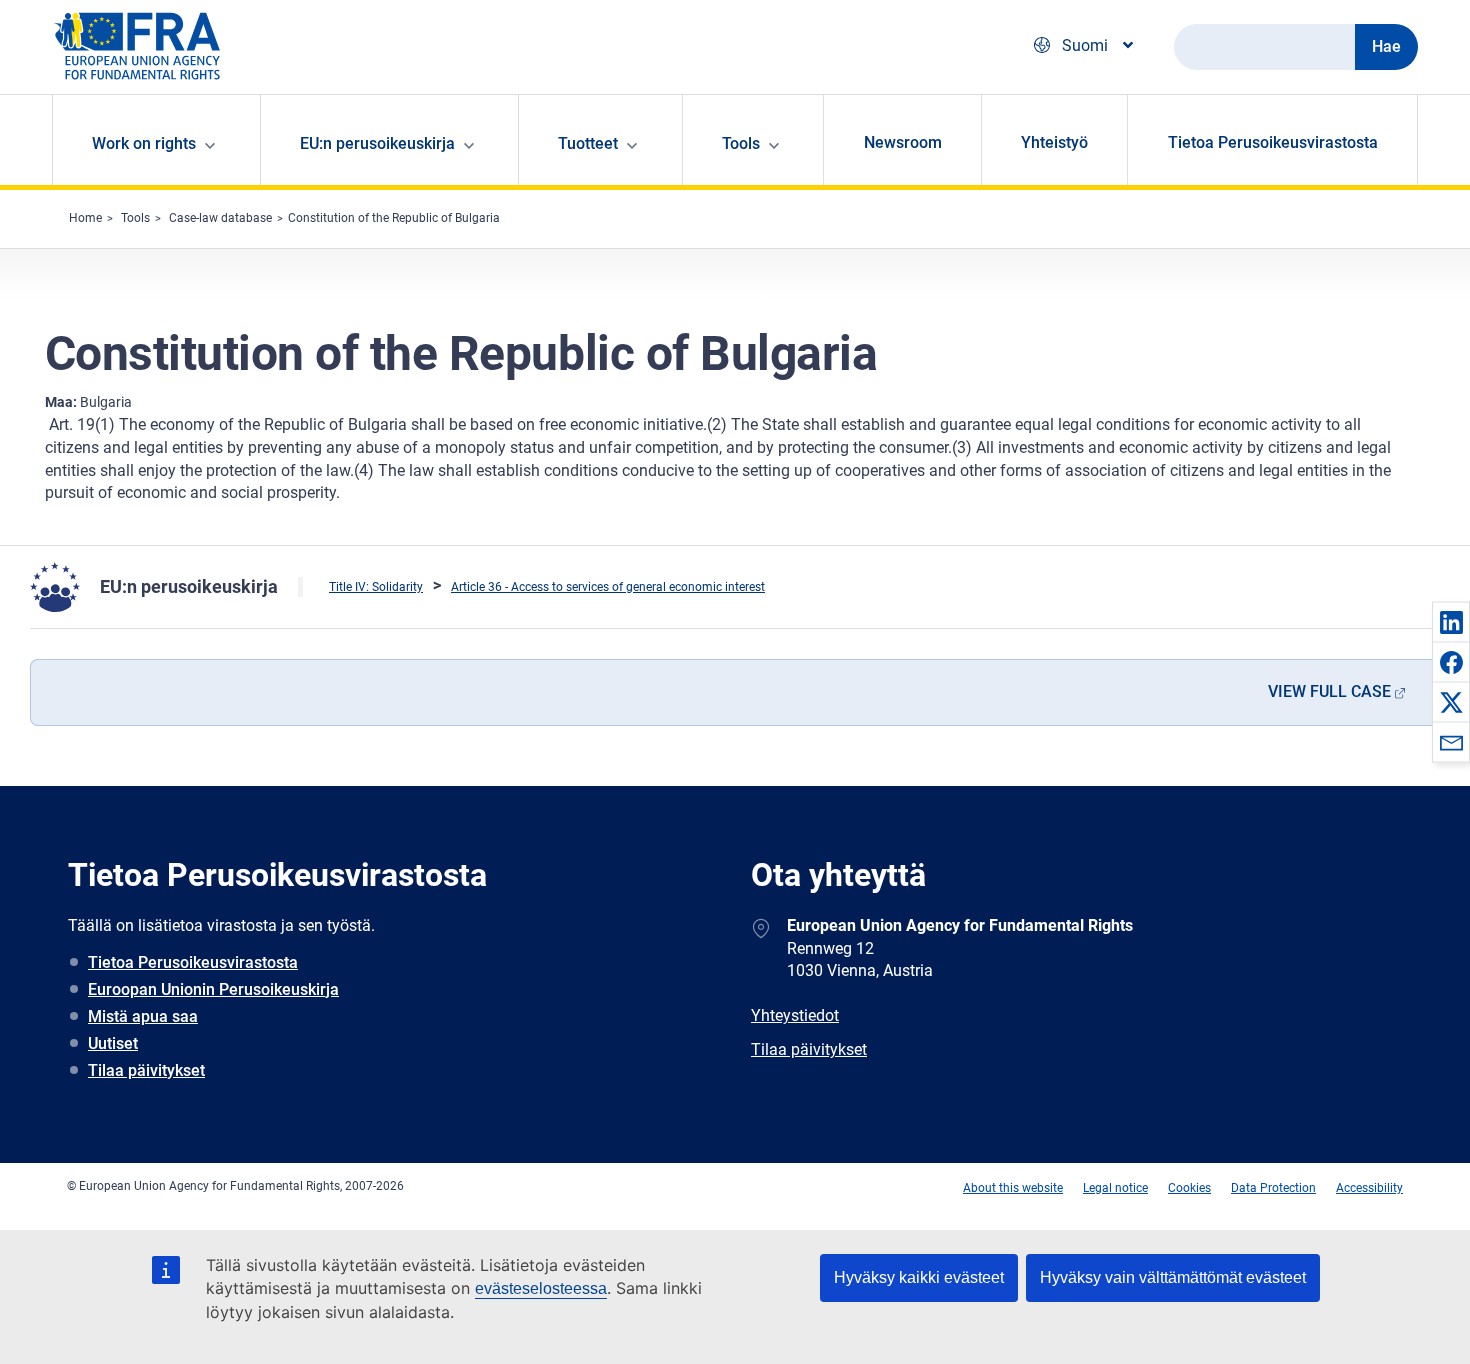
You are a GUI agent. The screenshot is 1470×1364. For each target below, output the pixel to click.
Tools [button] (741, 143)
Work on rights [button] (144, 143)
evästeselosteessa (541, 1288)
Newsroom (903, 142)
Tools (135, 218)
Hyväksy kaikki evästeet (919, 1277)
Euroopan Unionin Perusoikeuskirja (213, 989)
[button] (1451, 622)
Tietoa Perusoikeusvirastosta (1273, 142)
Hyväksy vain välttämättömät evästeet (1173, 1277)
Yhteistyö (1054, 142)
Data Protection (1273, 1188)
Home (85, 218)
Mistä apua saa (143, 1016)
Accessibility (1369, 1188)
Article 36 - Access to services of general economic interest (608, 587)
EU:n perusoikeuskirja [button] (377, 143)
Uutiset (113, 1043)
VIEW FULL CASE (1329, 691)
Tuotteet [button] (588, 143)
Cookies (1189, 1188)
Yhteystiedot (795, 1015)
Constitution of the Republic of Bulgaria (394, 218)
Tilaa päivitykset (146, 1070)
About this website (1013, 1188)
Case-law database (220, 218)
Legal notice (1115, 1188)
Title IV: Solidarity (376, 587)
